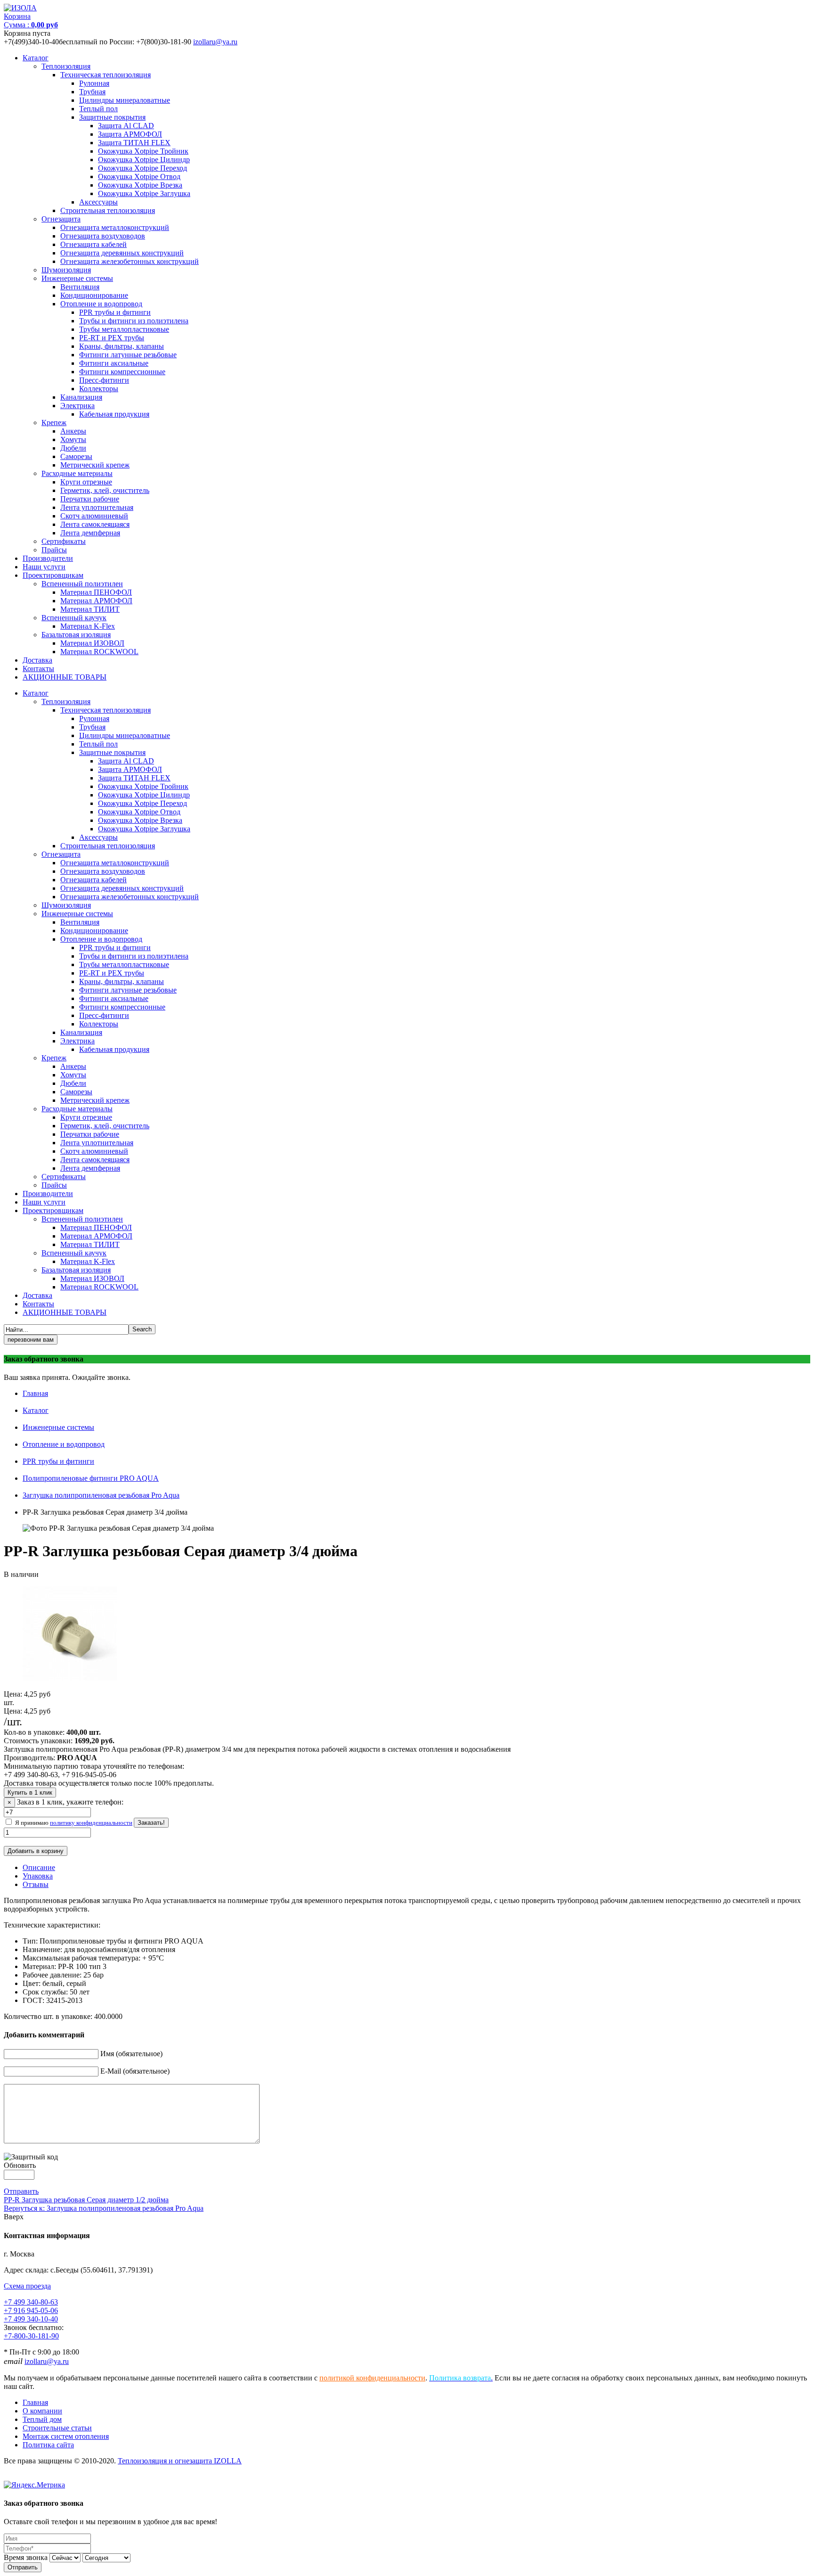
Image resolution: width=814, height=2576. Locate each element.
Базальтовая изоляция (76, 635)
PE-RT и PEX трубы (112, 338)
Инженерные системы (77, 278)
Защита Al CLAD (126, 126)
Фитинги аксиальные (114, 363)
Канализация (81, 397)
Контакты (38, 669)
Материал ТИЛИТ (90, 609)
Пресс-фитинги (104, 380)
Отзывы (36, 1884)
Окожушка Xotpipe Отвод (139, 176)
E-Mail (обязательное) (135, 2071)
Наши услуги (44, 567)
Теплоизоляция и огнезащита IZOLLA (180, 2461)
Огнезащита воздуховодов (103, 236)
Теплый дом (42, 2419)
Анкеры (73, 431)
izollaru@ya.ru (215, 42)
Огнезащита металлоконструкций (115, 227)
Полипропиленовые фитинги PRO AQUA (91, 1478)
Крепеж (54, 422)
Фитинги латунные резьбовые (128, 355)
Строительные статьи (57, 2428)
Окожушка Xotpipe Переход (142, 168)
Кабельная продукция (114, 414)
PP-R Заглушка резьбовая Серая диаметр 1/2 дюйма (86, 2200)
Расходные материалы (77, 473)
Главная (35, 1393)
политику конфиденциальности (91, 1823)
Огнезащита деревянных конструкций (122, 253)
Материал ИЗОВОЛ (92, 643)
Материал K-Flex (88, 626)
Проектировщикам (53, 575)
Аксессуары (98, 202)
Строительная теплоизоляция (108, 210)
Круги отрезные (86, 482)
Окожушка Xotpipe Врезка (140, 185)
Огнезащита (61, 219)
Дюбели (73, 448)
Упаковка (38, 1876)
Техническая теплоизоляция (106, 75)
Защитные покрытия (112, 117)
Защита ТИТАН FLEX (134, 143)
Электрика (77, 406)
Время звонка (26, 2557)
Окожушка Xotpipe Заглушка (144, 193)
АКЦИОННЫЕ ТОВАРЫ (65, 677)
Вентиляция (80, 287)
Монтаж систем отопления (66, 2436)
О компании (42, 2411)
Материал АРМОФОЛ (96, 601)
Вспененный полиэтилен (82, 584)
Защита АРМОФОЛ (130, 134)
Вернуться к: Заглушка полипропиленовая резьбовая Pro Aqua (104, 2208)
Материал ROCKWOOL (99, 652)
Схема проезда (27, 2286)
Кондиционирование (94, 295)
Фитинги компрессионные (122, 372)
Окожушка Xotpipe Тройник (143, 151)
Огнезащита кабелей (94, 244)
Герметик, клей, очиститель (105, 490)
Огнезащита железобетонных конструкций (130, 261)
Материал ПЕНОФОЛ (96, 592)
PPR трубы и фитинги (115, 312)
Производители (48, 558)
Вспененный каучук (74, 618)
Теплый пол (98, 109)
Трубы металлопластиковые (124, 329)
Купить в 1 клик (30, 1793)
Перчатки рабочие (90, 499)
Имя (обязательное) (131, 2054)
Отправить (21, 2191)
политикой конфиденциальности (372, 2378)
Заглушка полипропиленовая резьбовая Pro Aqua (101, 1495)
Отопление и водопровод (101, 304)
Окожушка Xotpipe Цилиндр (144, 160)
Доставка (37, 660)
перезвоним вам (31, 1340)
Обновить (20, 2165)
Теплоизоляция (66, 66)
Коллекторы (99, 389)
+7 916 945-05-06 (31, 2310)
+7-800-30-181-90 (31, 2336)
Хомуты (73, 439)
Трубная (92, 92)
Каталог (36, 58)
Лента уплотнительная (97, 507)
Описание (39, 1867)
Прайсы (54, 550)
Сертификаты (64, 541)
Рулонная (94, 83)
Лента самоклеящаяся (95, 524)
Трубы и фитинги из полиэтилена (134, 321)
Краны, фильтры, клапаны (122, 346)
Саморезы (76, 456)
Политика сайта (48, 2445)
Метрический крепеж (95, 465)
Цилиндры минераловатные (125, 100)
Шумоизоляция (66, 270)
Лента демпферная (90, 533)
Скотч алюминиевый (94, 516)
